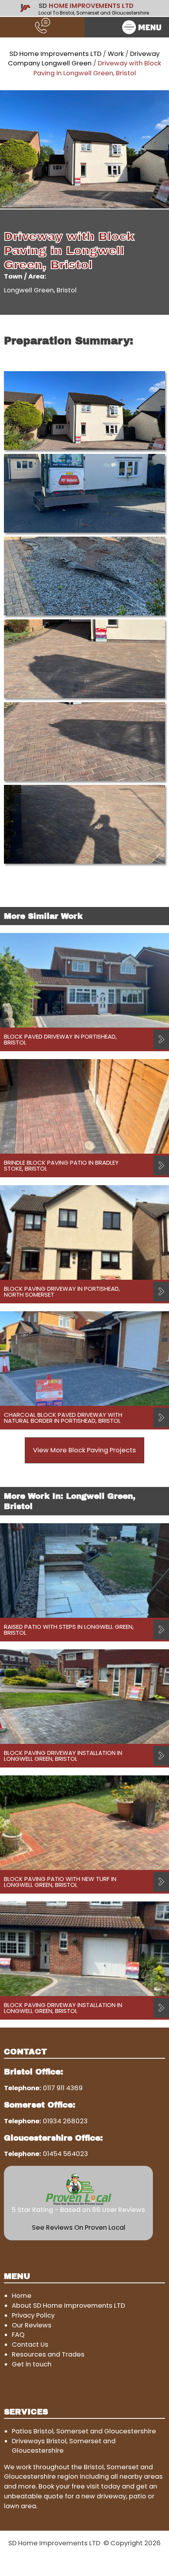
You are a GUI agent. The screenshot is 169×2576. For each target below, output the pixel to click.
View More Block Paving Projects (84, 1450)
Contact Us (30, 2345)
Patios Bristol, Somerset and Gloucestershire (84, 2431)
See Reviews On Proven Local (79, 2228)
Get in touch (32, 2364)
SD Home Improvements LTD (55, 54)
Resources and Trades (48, 2354)
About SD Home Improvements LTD (68, 2306)
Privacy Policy (33, 2315)
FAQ (18, 2335)
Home (22, 2296)
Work (116, 54)
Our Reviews (32, 2325)
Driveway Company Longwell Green (84, 59)
